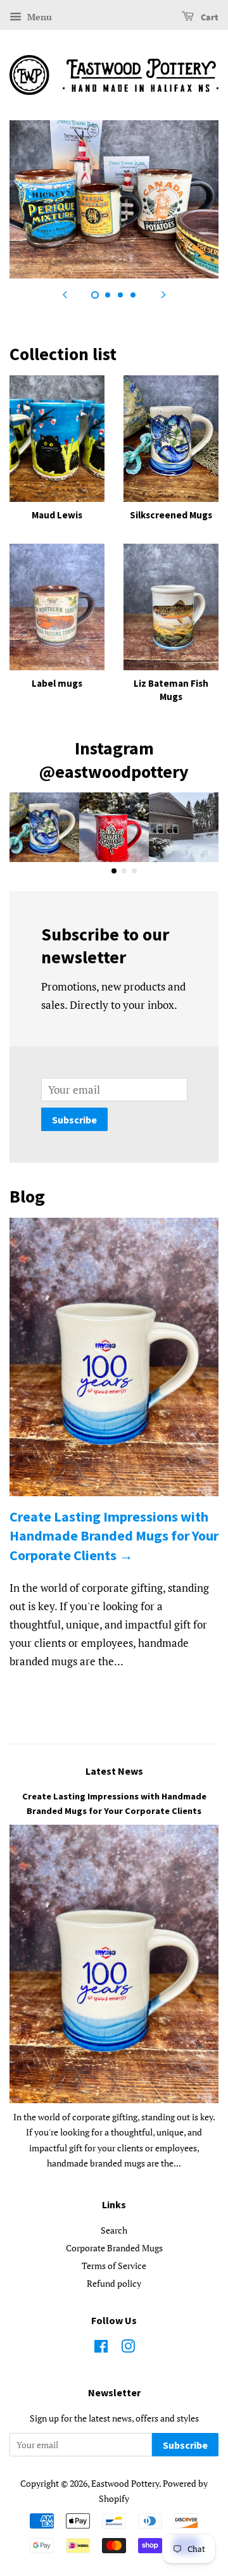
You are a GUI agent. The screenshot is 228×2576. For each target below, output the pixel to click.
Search (114, 2230)
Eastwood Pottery (125, 2483)
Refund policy (114, 2283)
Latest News (114, 1771)
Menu (38, 17)
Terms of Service (114, 2266)
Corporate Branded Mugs (114, 2248)
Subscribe (74, 1120)
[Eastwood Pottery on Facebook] (101, 2348)
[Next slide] (163, 294)
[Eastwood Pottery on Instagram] (128, 2348)
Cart (209, 18)
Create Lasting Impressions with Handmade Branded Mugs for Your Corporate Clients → (114, 1536)
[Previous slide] (65, 294)
